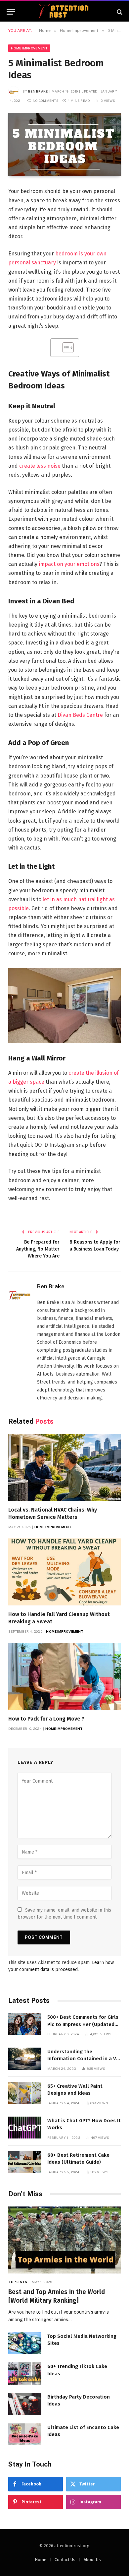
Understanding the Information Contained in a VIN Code (84, 2059)
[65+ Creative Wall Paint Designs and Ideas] (25, 2093)
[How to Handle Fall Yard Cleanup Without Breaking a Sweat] (64, 1572)
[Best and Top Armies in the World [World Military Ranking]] (64, 2240)
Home (41, 2560)
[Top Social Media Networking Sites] (25, 2343)
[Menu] (11, 12)
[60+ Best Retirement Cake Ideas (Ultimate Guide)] (25, 2162)
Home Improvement (29, 48)
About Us (92, 2560)
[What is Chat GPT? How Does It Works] (25, 2128)
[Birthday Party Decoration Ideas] (25, 2404)
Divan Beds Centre (80, 715)
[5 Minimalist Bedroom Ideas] (64, 144)
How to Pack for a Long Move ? (46, 1719)
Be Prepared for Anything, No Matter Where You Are (38, 1249)
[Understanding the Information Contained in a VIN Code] (25, 2059)
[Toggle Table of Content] (65, 348)
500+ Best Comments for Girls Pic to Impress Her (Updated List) (83, 2024)
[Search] (119, 12)
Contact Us (65, 2560)
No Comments (46, 101)
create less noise (40, 466)
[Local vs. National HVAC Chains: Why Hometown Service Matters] (64, 1467)
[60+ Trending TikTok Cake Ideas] (25, 2373)
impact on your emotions (69, 564)
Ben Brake (38, 91)
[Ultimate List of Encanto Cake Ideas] (25, 2435)
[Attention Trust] (64, 12)
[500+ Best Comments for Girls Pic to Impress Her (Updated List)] (25, 2024)
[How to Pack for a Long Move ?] (64, 1676)
